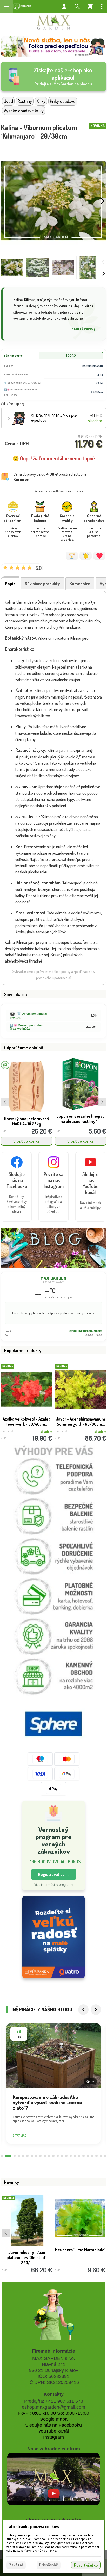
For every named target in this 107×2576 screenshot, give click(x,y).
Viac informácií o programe (54, 1884)
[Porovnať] (72, 556)
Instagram (53, 2437)
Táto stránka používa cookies (33, 2526)
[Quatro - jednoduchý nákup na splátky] (53, 1937)
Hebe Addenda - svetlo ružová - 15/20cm (80, 2252)
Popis (10, 584)
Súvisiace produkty (42, 584)
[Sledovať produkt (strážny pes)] (86, 556)
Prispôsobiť (49, 2565)
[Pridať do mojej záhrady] (99, 556)
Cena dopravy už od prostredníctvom (50, 477)
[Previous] (83, 2010)
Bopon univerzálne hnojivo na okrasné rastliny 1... (26, 1119)
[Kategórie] (22, 7)
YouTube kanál (53, 2431)
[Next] (96, 2010)
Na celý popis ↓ (84, 329)
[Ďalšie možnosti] (102, 7)
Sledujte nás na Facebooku (53, 2425)
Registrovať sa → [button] (54, 1874)
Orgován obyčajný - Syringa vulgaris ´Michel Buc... (81, 1422)
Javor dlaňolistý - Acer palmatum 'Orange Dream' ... (27, 1422)
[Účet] (64, 7)
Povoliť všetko (86, 2565)
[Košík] (90, 7)
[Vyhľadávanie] (77, 7)
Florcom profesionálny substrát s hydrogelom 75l (81, 1119)
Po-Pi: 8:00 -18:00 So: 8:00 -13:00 (54, 2413)
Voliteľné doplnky (13, 404)
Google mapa (53, 2419)
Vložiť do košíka (26, 1141)
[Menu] (6, 7)
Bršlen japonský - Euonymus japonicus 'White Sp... (27, 2257)
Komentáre (80, 584)
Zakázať (16, 2565)
